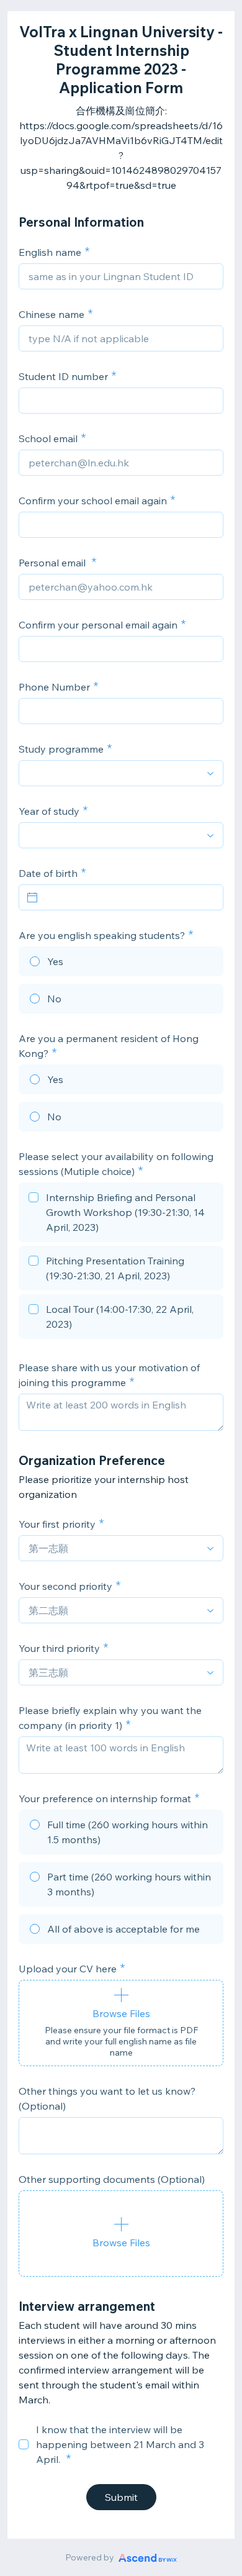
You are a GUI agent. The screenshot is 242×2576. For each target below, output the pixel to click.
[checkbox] (121, 1214)
